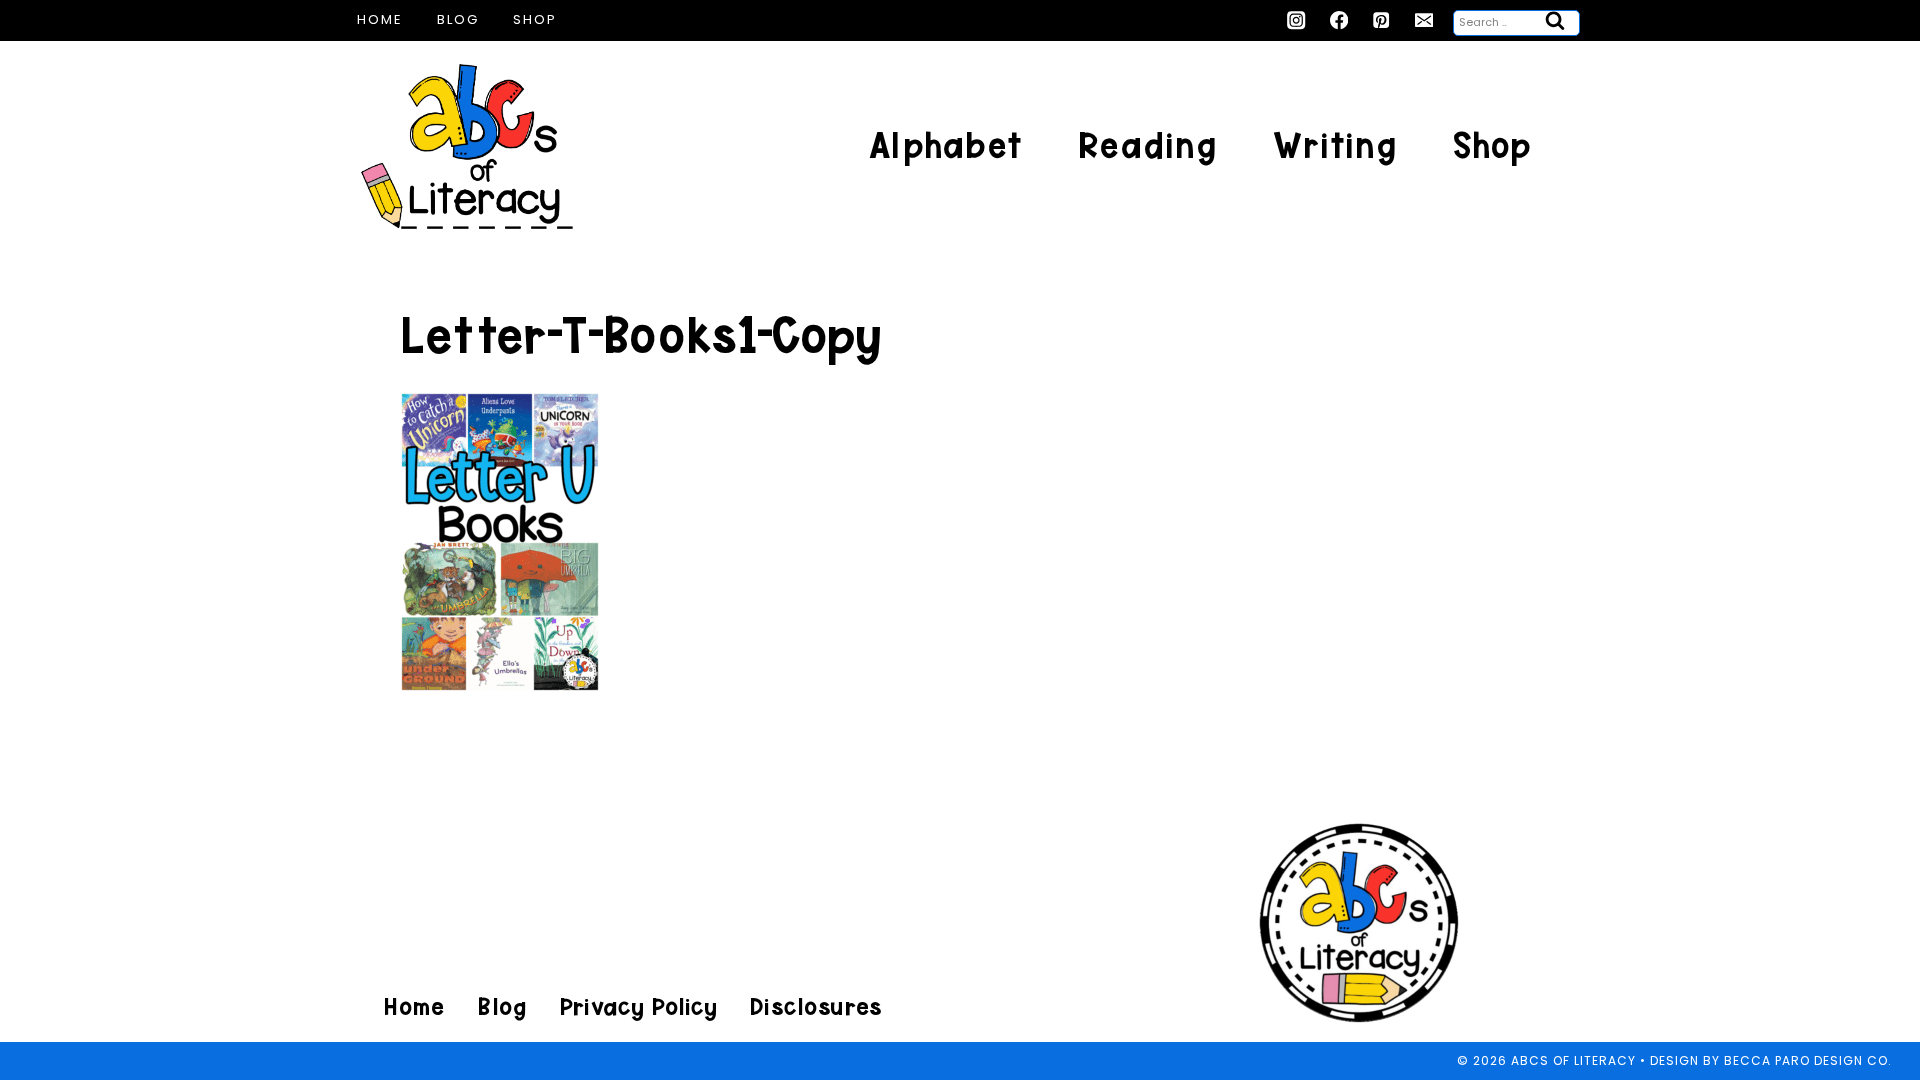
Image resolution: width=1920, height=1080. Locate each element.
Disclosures (815, 1006)
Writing (1335, 145)
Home (380, 19)
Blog (458, 19)
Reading (1147, 145)
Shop (535, 19)
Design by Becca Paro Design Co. (1771, 1060)
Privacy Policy (638, 1006)
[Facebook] (1339, 20)
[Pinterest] (1381, 20)
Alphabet (945, 145)
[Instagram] (1296, 20)
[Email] (1424, 20)
